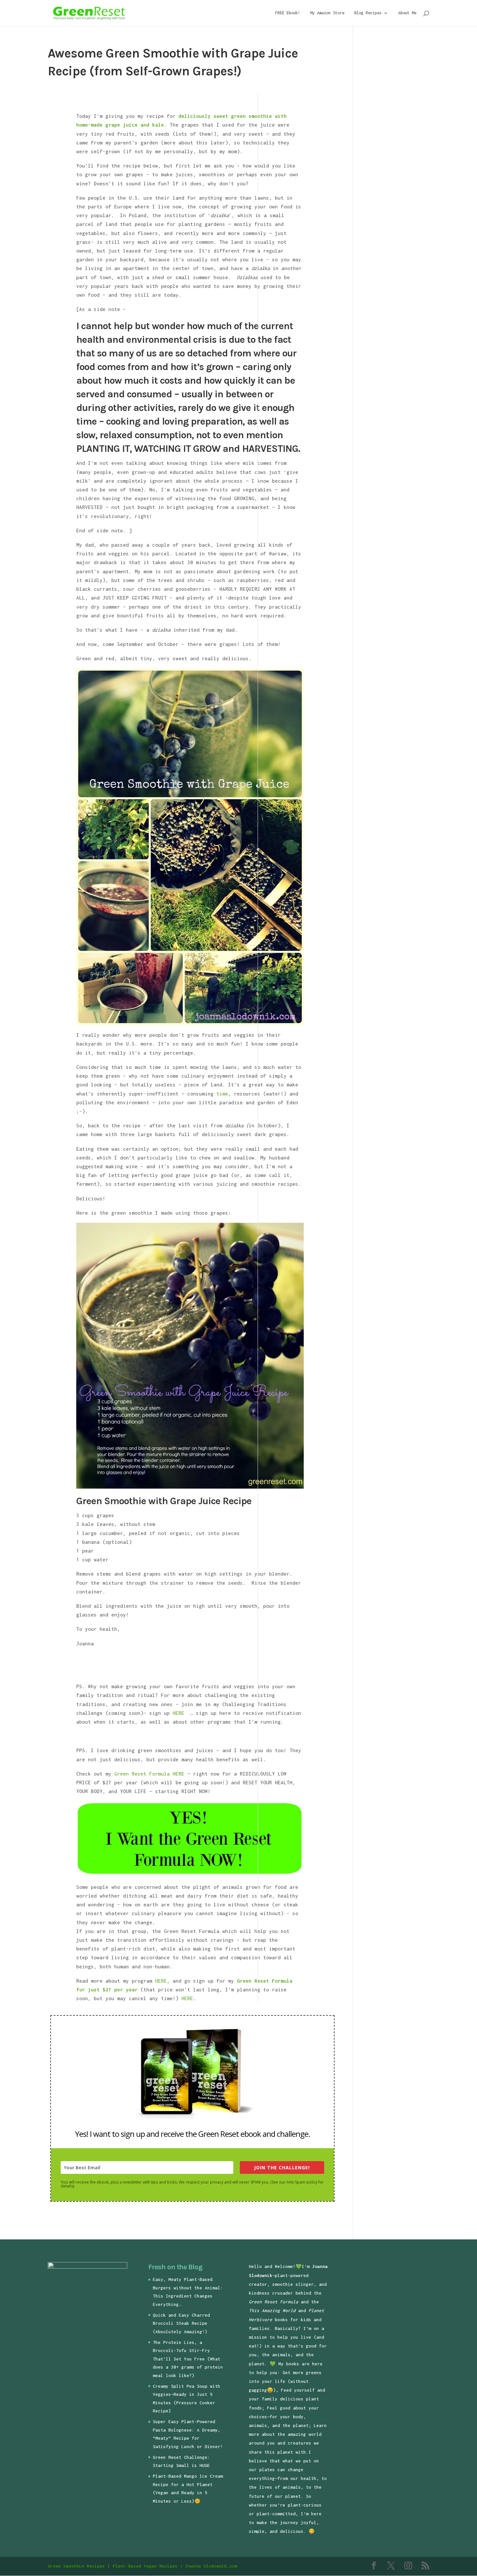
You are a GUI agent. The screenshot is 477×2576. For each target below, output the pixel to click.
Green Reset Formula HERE (149, 1774)
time (222, 1094)
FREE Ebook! (288, 13)
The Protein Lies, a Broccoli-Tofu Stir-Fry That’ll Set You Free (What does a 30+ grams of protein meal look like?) (188, 2359)
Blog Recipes (368, 13)
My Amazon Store (327, 13)
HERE (180, 1713)
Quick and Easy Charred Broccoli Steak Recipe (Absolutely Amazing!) (181, 2323)
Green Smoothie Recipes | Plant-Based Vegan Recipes (113, 2566)
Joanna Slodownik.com (211, 2566)
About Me (407, 13)
